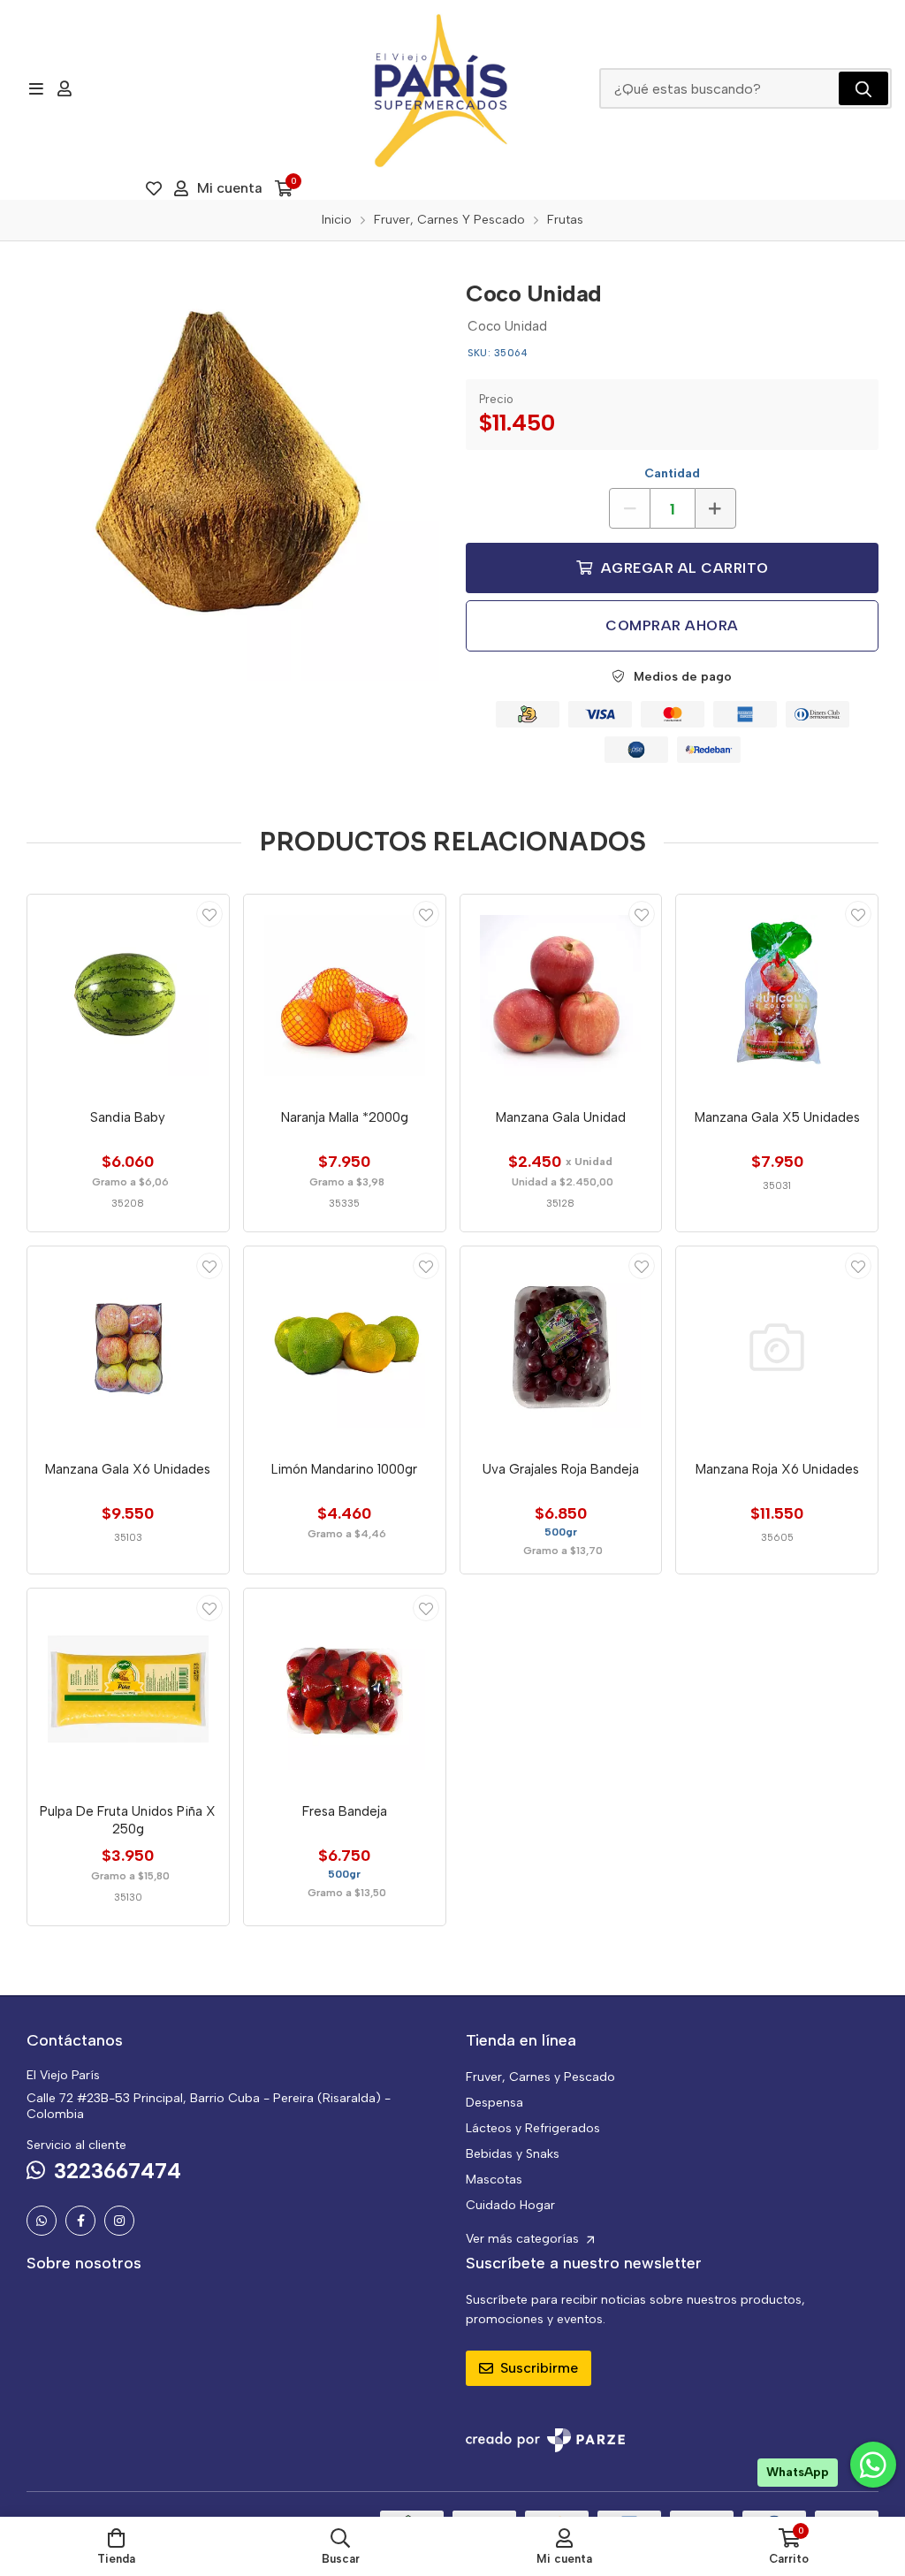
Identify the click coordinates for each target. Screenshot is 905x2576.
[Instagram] (119, 2221)
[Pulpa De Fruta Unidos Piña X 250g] (128, 1689)
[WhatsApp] (42, 2221)
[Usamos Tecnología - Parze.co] (545, 2440)
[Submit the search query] (863, 88)
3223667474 (118, 2171)
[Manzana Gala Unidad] (561, 995)
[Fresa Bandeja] (345, 1689)
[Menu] (36, 88)
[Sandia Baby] (128, 995)
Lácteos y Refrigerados (533, 2128)
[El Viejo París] (441, 88)
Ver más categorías (524, 2239)
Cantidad (672, 473)
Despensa (494, 2103)
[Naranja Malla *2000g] (345, 995)
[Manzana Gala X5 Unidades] (777, 995)
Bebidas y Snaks (513, 2154)
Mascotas (494, 2180)
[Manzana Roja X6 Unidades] (777, 1347)
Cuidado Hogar (510, 2205)
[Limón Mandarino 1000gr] (345, 1347)
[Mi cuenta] (65, 88)
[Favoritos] (154, 188)
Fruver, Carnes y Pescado (540, 2077)
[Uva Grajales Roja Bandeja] (561, 1347)
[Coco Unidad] (233, 474)
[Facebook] (80, 2221)
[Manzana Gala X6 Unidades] (128, 1347)
